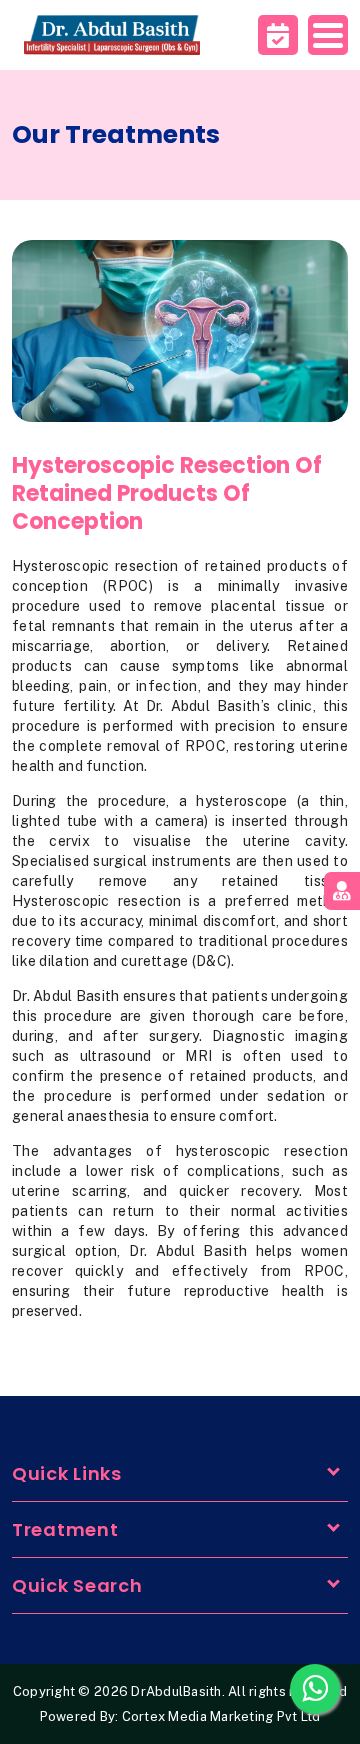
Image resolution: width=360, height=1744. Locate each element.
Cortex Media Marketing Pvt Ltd (221, 1716)
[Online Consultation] (342, 891)
